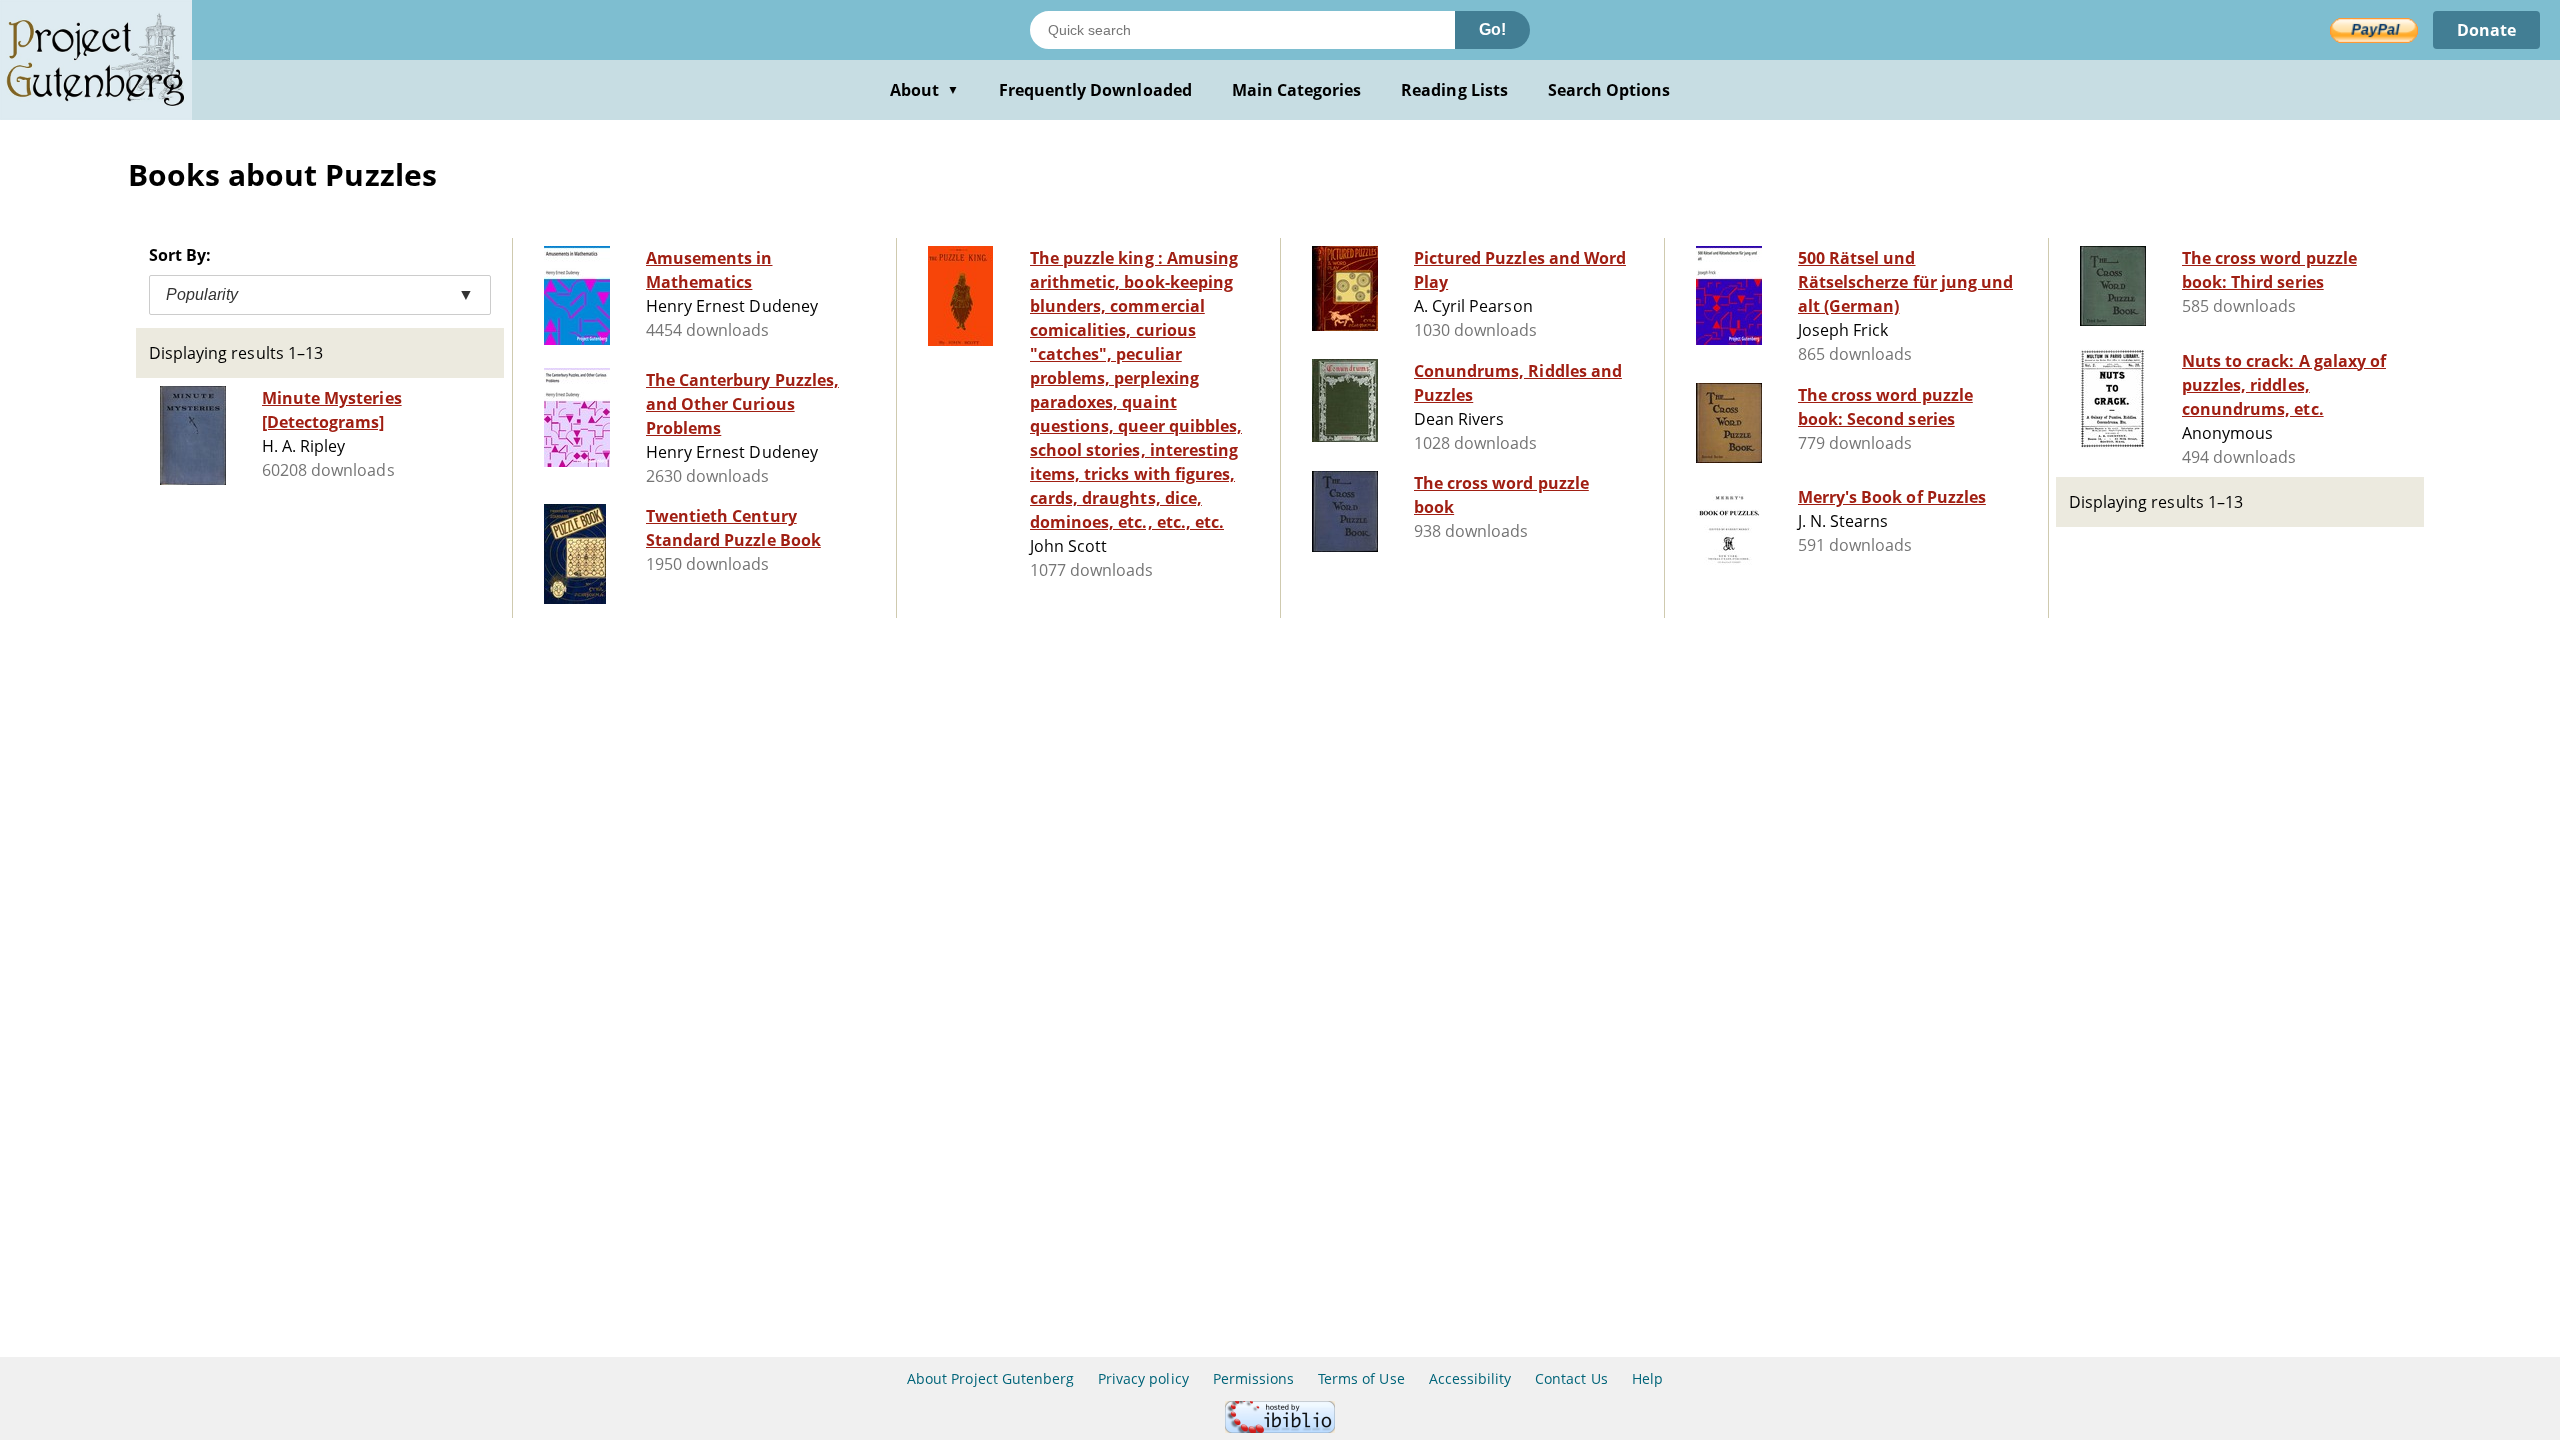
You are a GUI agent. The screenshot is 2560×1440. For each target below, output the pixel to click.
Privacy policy (1143, 1378)
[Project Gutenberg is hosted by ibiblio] (1280, 1427)
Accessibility (1470, 1378)
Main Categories (1297, 90)
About (924, 90)
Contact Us (1571, 1378)
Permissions (1253, 1378)
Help (1647, 1378)
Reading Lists (1454, 90)
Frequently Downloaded (1095, 90)
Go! (1492, 29)
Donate (2486, 30)
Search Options (1609, 90)
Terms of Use (1361, 1378)
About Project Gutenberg (990, 1378)
